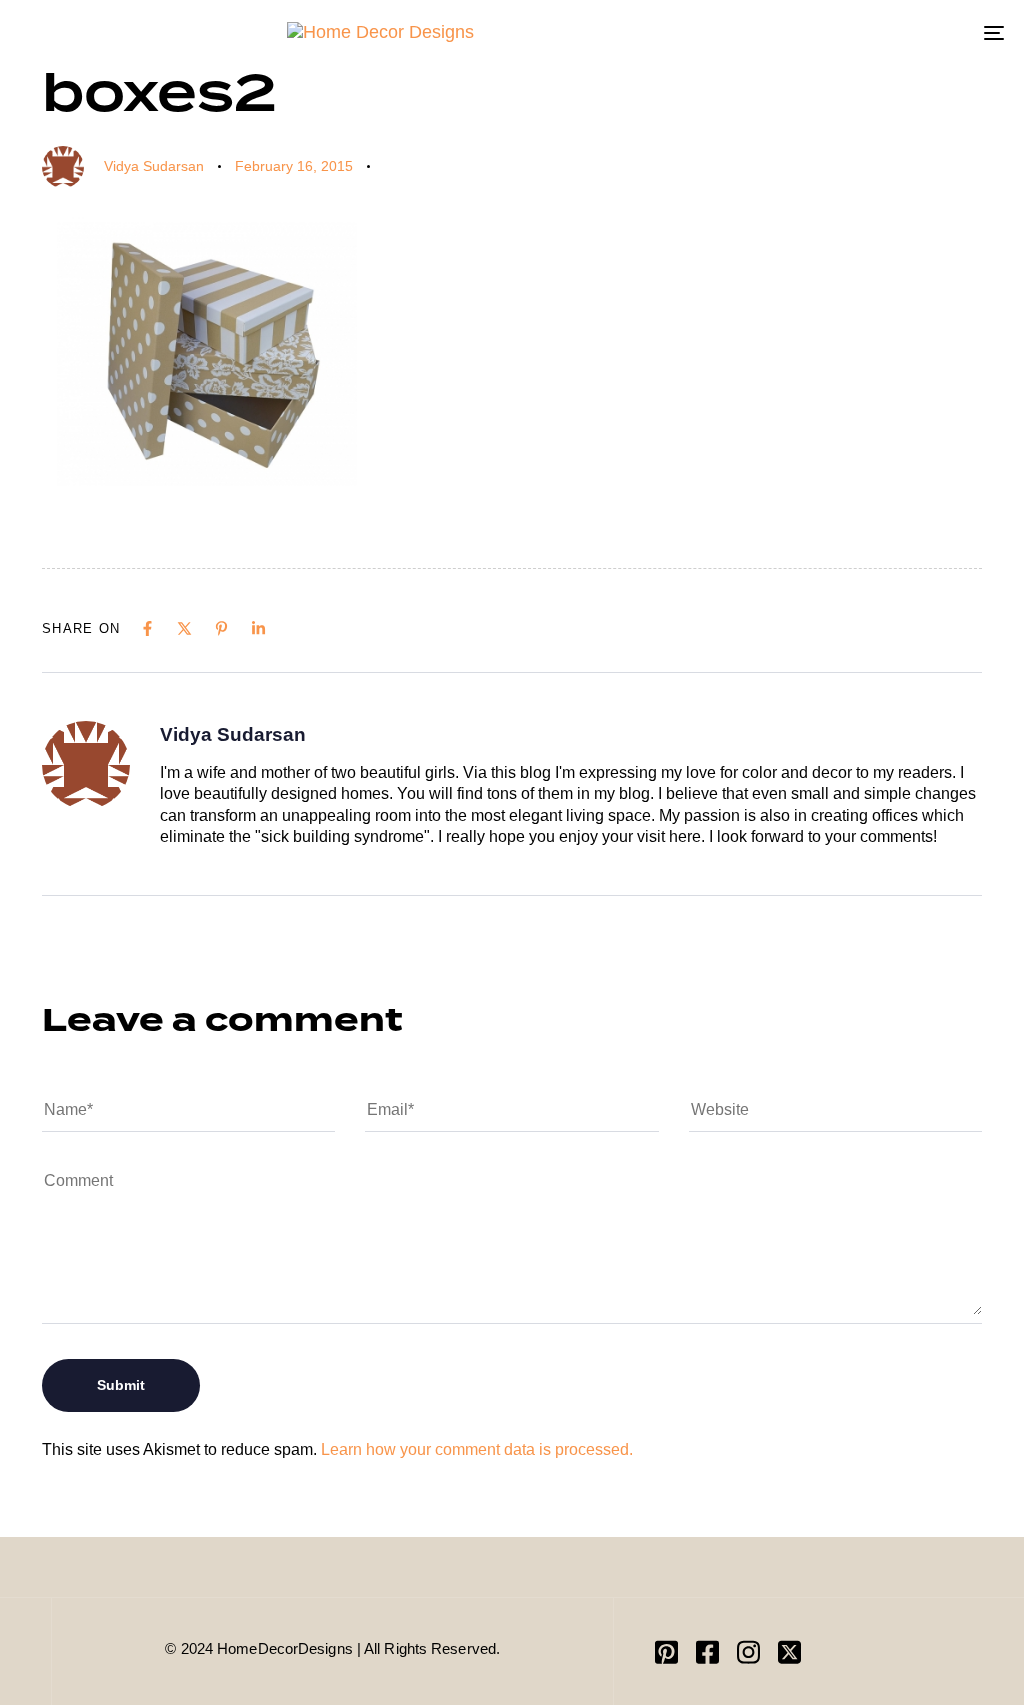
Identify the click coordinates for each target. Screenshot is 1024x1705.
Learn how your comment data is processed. (477, 1449)
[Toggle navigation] (840, 32)
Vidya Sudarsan (154, 166)
